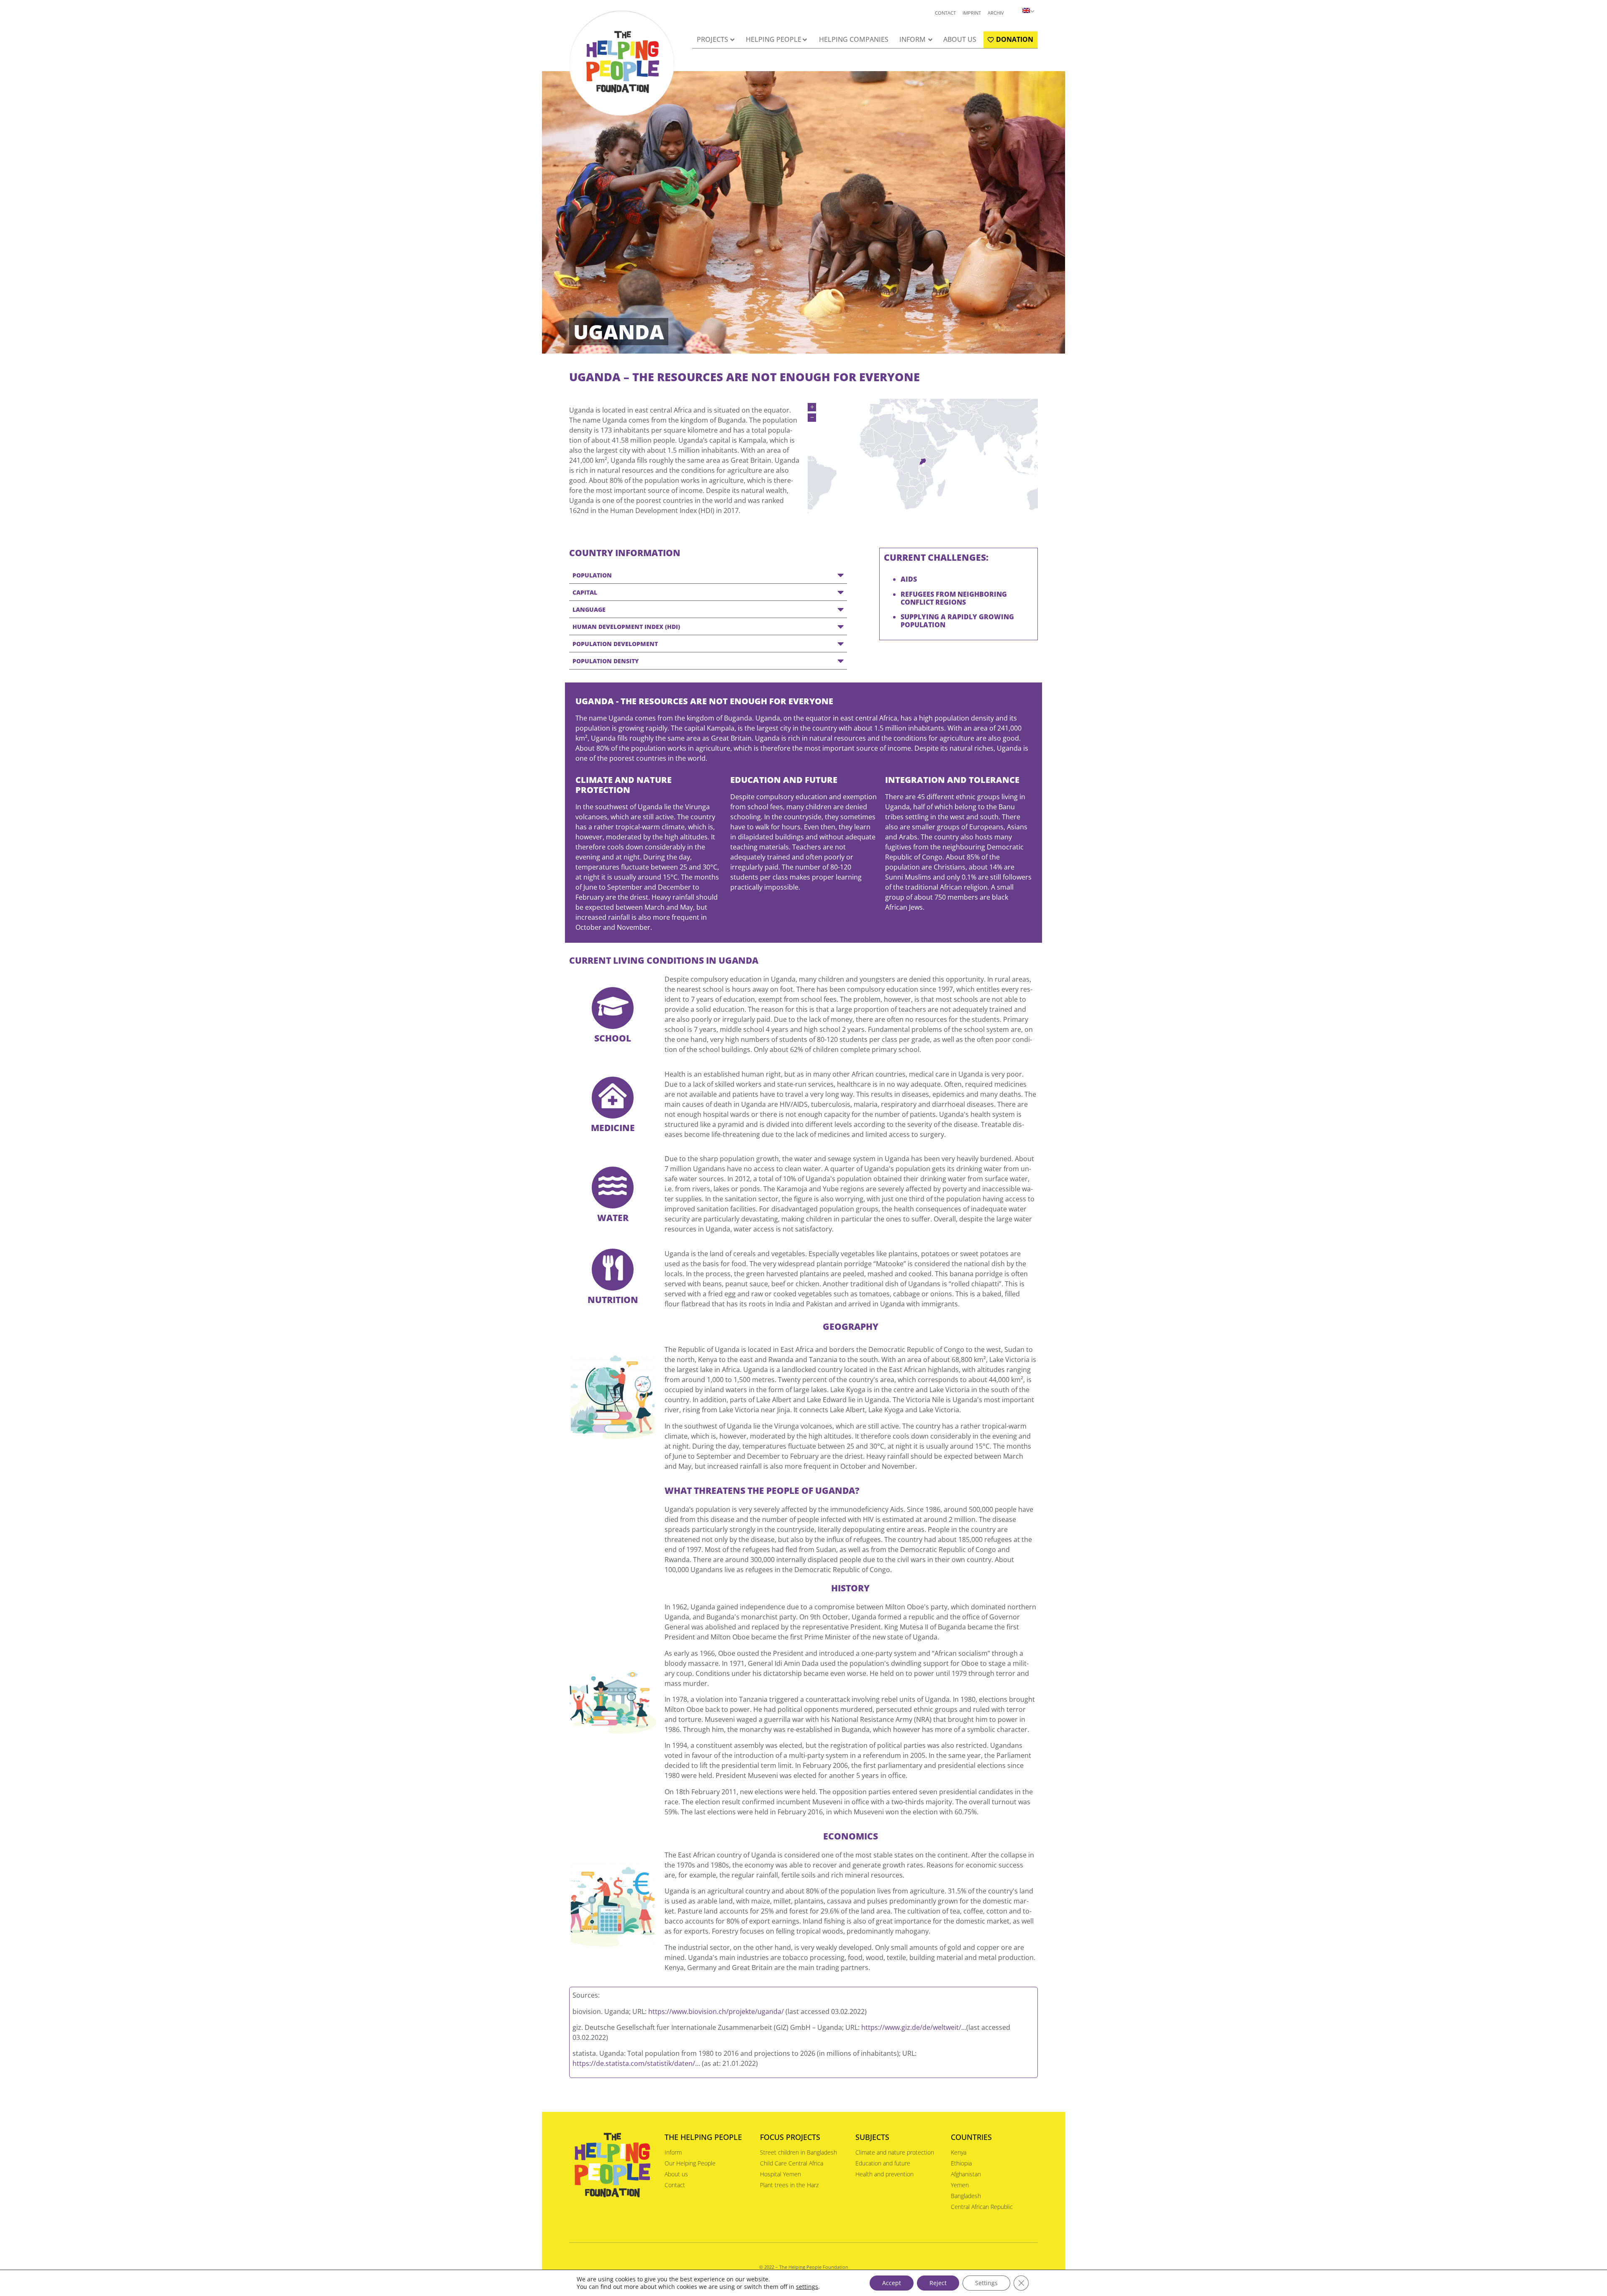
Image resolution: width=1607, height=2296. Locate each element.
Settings (986, 2283)
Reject (938, 2283)
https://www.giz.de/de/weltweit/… (914, 2027)
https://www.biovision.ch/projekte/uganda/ (716, 2011)
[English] (1023, 10)
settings (807, 2287)
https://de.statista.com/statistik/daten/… (636, 2063)
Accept (892, 2283)
